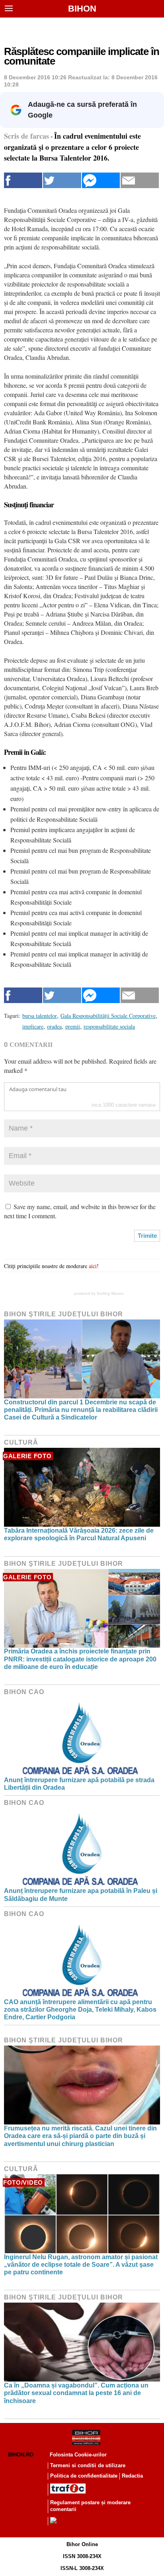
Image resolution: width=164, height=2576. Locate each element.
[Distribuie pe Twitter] (62, 180)
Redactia (132, 2476)
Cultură (21, 1442)
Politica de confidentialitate (84, 2476)
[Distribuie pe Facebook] (23, 180)
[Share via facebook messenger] (101, 180)
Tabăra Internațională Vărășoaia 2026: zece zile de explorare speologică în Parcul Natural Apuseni (79, 1534)
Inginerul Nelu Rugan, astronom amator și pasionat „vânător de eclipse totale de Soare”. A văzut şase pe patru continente (81, 2265)
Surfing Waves (110, 1293)
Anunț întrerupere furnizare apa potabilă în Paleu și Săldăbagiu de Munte (81, 1895)
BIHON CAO (24, 1692)
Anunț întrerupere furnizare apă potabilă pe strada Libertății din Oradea (79, 1784)
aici (93, 1266)
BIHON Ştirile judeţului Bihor (63, 1314)
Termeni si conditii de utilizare (88, 2465)
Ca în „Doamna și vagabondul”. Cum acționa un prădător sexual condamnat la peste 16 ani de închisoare (76, 2393)
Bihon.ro (21, 2455)
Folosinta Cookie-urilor (78, 2455)
